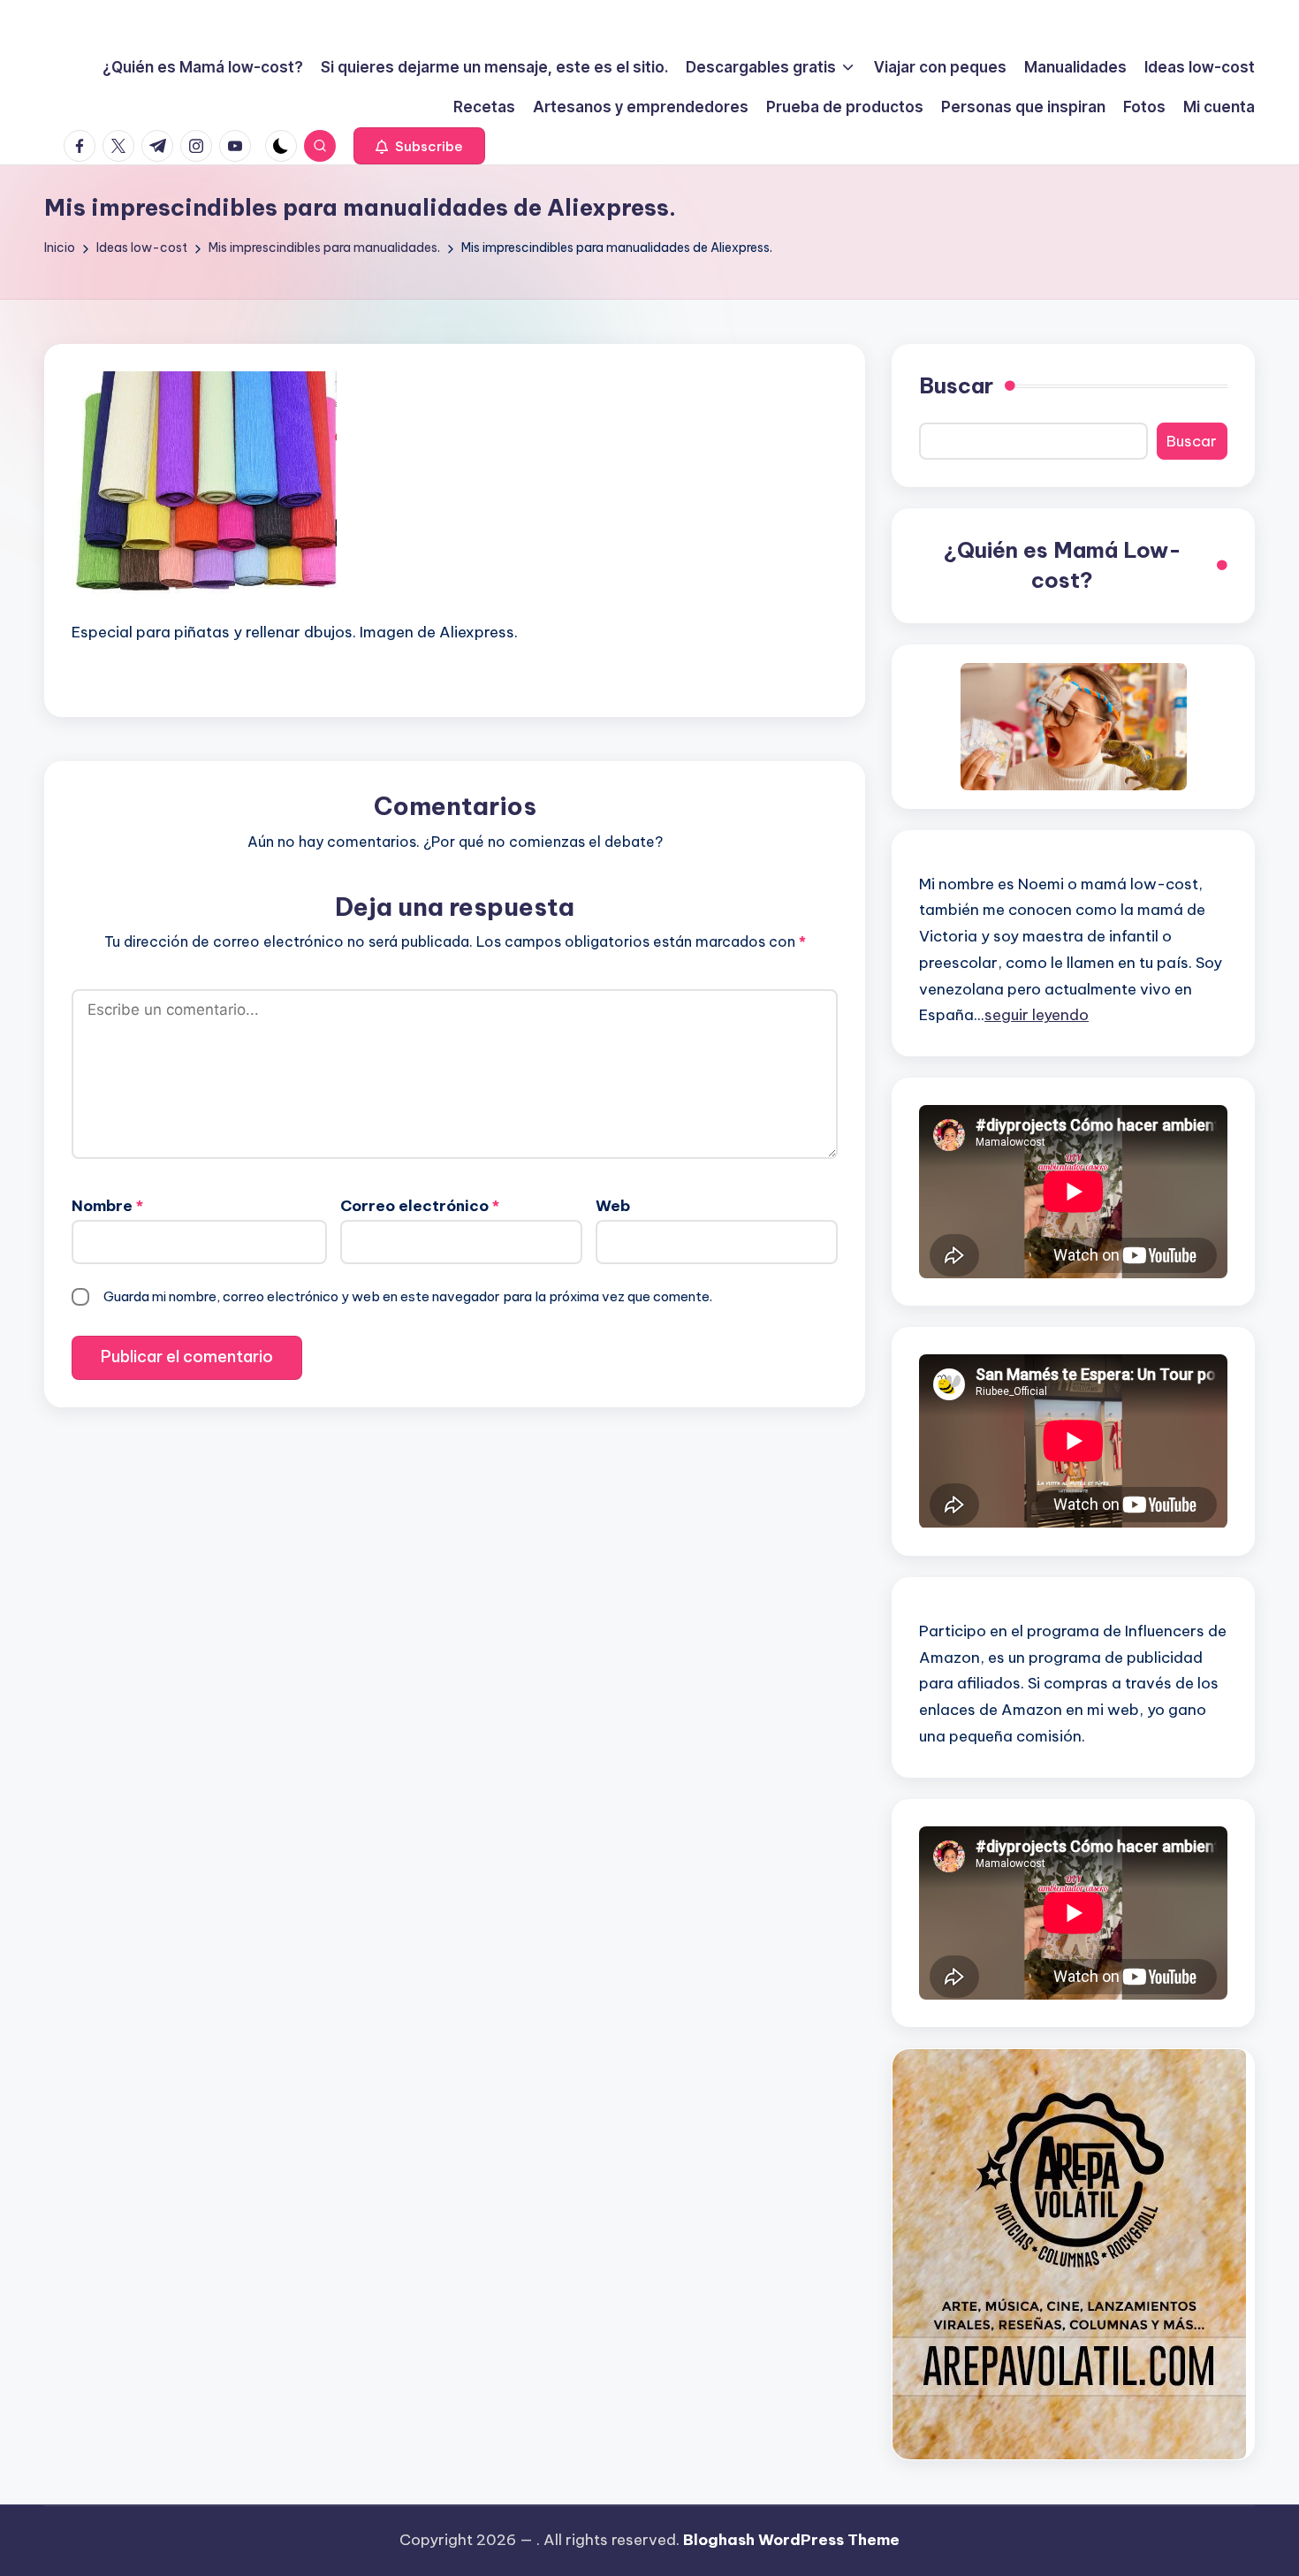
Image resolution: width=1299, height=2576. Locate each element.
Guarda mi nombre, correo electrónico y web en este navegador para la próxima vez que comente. (408, 1296)
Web (613, 1206)
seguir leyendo (1037, 1015)
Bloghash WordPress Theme (791, 2540)
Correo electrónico (420, 1206)
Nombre (107, 1206)
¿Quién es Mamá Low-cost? (1063, 565)
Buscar (956, 385)
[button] (419, 146)
